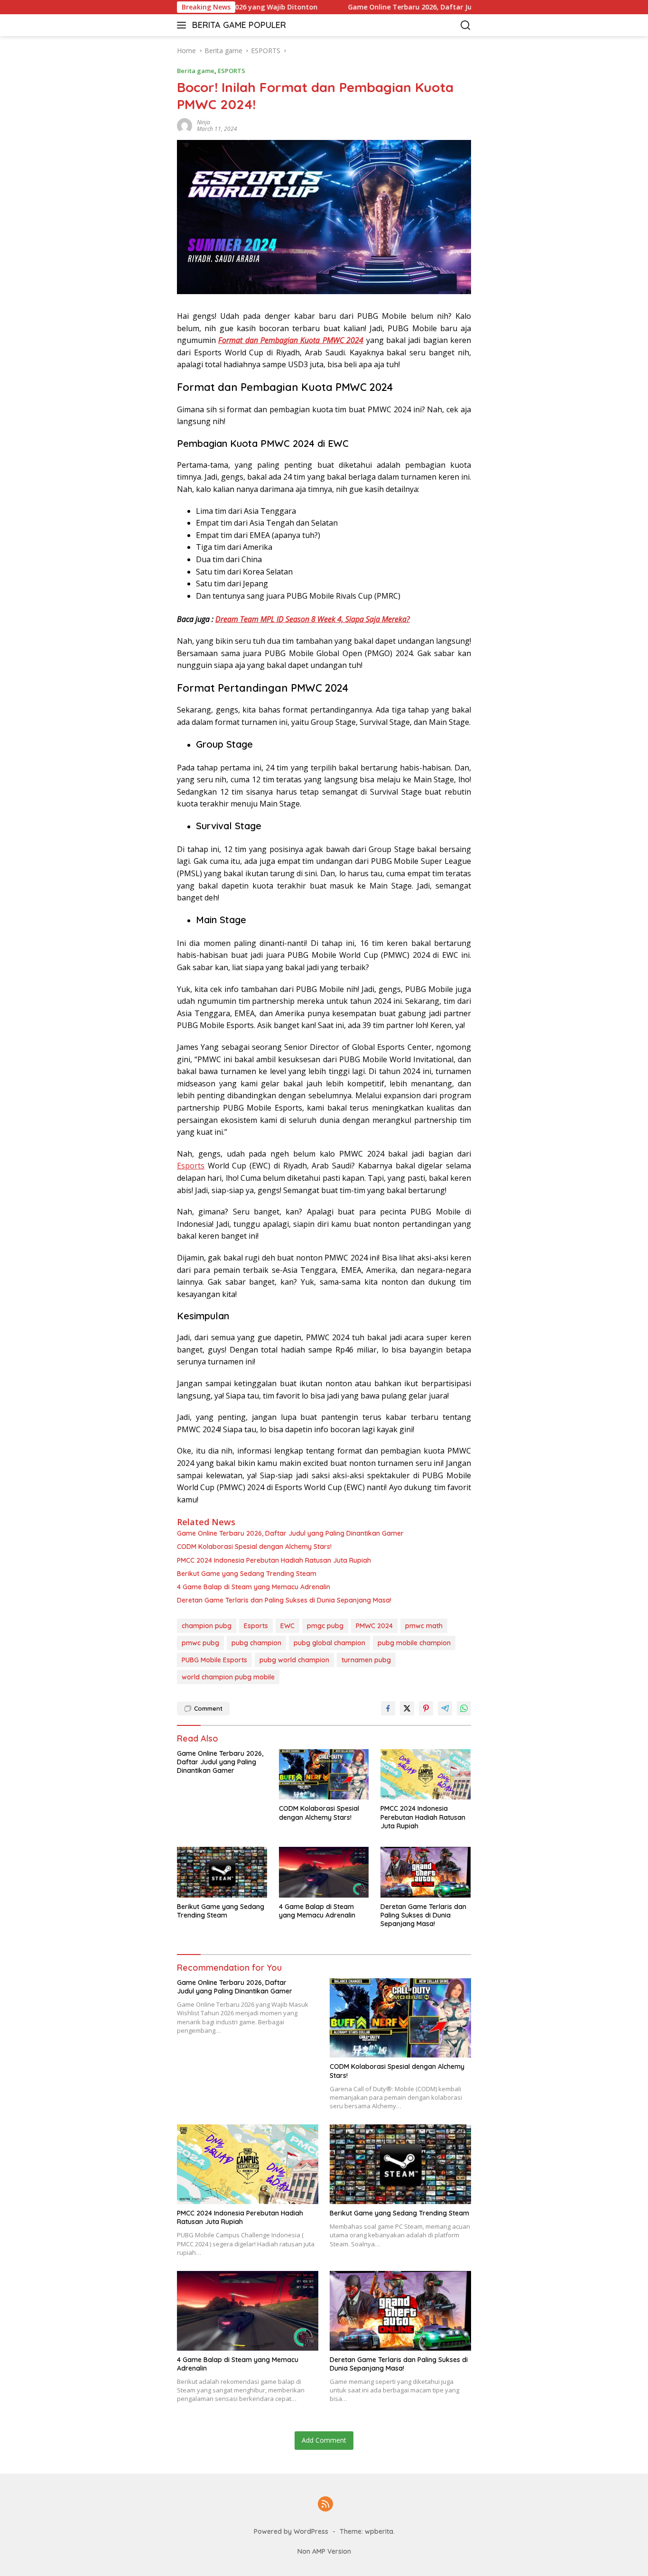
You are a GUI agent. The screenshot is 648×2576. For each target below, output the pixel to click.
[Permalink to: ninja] (185, 125)
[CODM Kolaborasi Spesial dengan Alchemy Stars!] (324, 1774)
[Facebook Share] (388, 1708)
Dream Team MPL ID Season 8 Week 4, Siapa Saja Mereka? (313, 619)
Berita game (196, 71)
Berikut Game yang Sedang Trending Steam (247, 1574)
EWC (287, 1626)
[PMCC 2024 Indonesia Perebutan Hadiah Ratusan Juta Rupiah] (426, 1774)
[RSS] (325, 2505)
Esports (191, 1166)
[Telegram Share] (445, 1708)
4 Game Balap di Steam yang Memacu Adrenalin (254, 1587)
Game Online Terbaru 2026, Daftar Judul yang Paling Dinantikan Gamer (418, 7)
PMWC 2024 (374, 1626)
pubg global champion (329, 1643)
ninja (204, 122)
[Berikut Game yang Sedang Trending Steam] (222, 1872)
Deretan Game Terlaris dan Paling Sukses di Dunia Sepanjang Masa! (284, 1600)
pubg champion (256, 1643)
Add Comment (324, 2440)
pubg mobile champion (414, 1643)
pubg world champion (294, 1660)
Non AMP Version (324, 2551)
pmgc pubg (325, 1626)
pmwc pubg (200, 1643)
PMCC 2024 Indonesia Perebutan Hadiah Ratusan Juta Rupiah (274, 1560)
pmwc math (424, 1626)
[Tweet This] (407, 1708)
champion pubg (207, 1626)
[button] (183, 25)
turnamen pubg (366, 1660)
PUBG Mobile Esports (214, 1660)
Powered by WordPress (291, 2531)
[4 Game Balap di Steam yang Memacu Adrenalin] (324, 1872)
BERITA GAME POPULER (239, 25)
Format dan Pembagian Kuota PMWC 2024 (291, 340)
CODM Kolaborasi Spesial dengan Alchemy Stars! (254, 1547)
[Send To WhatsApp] (464, 1708)
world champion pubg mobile (228, 1677)
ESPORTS (231, 71)
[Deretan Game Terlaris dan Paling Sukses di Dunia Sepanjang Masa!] (426, 1872)
